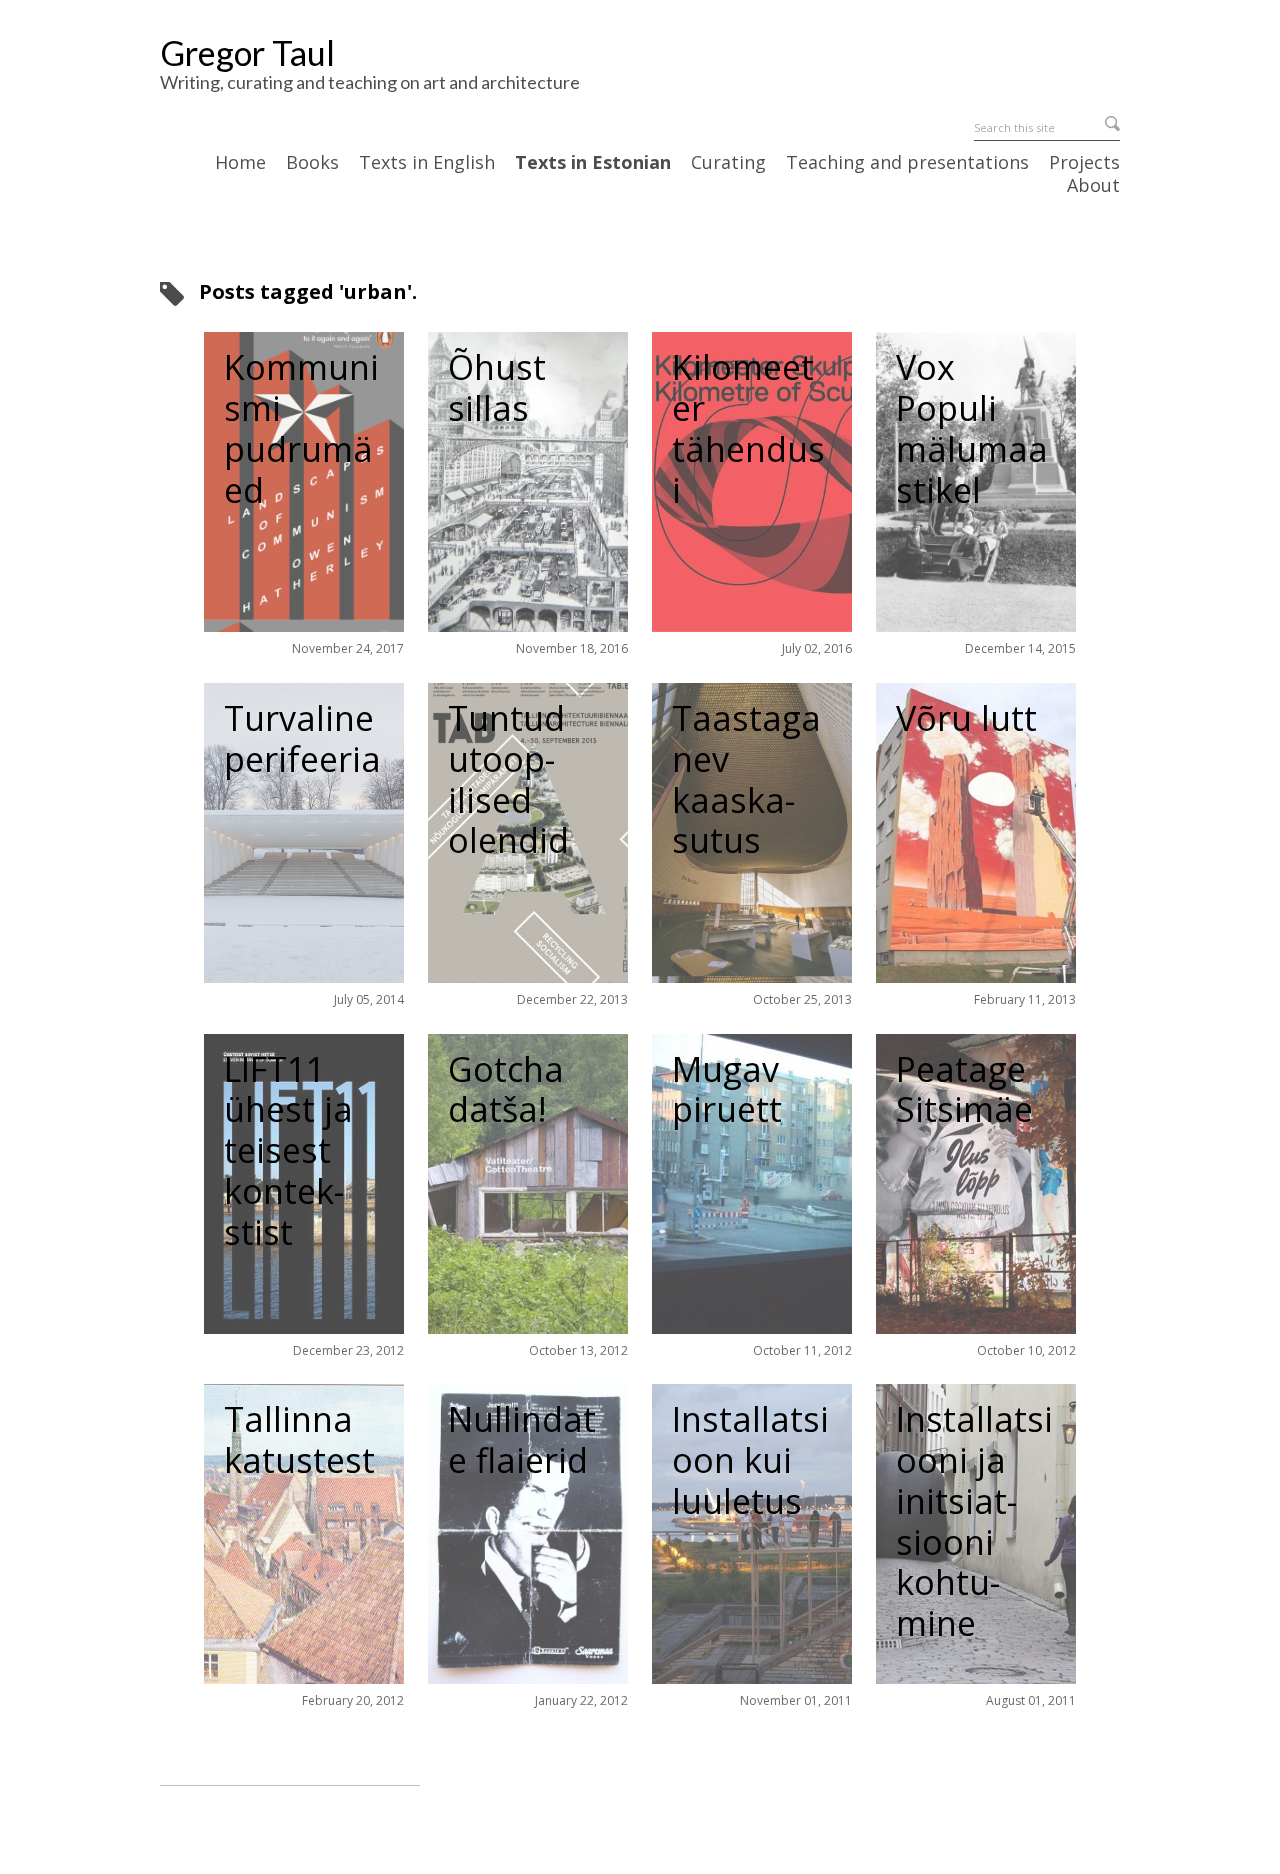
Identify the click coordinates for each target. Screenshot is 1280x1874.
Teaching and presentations (907, 163)
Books (312, 163)
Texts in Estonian (593, 163)
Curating (728, 163)
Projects (1084, 163)
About (1093, 186)
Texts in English (427, 163)
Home (240, 163)
